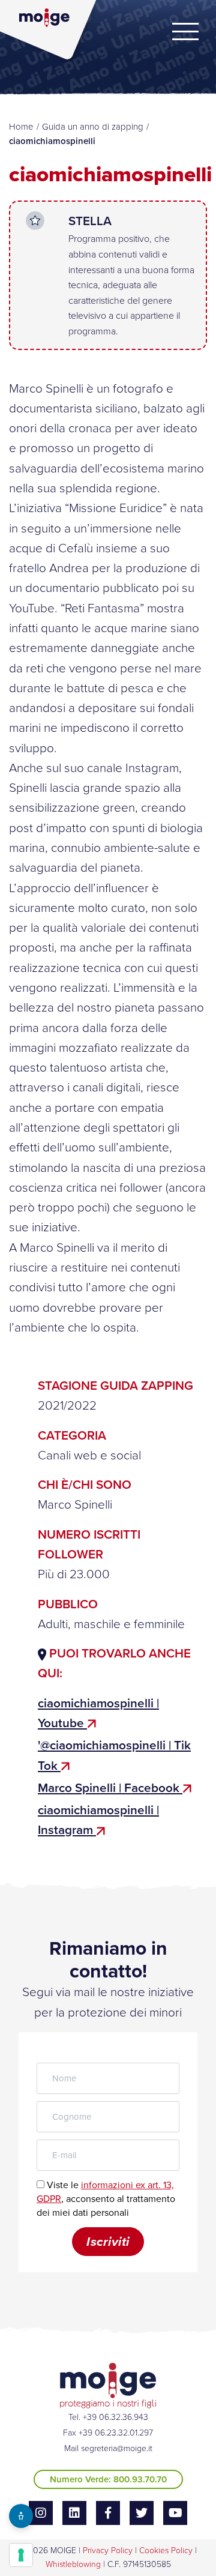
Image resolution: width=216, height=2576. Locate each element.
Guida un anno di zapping (93, 127)
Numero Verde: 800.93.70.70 (108, 2479)
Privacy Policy (108, 2550)
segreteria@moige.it (117, 2448)
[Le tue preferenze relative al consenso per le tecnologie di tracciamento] (21, 2555)
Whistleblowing (73, 2564)
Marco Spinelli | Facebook (110, 1788)
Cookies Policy (166, 2550)
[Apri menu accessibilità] (21, 2516)
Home (21, 127)
